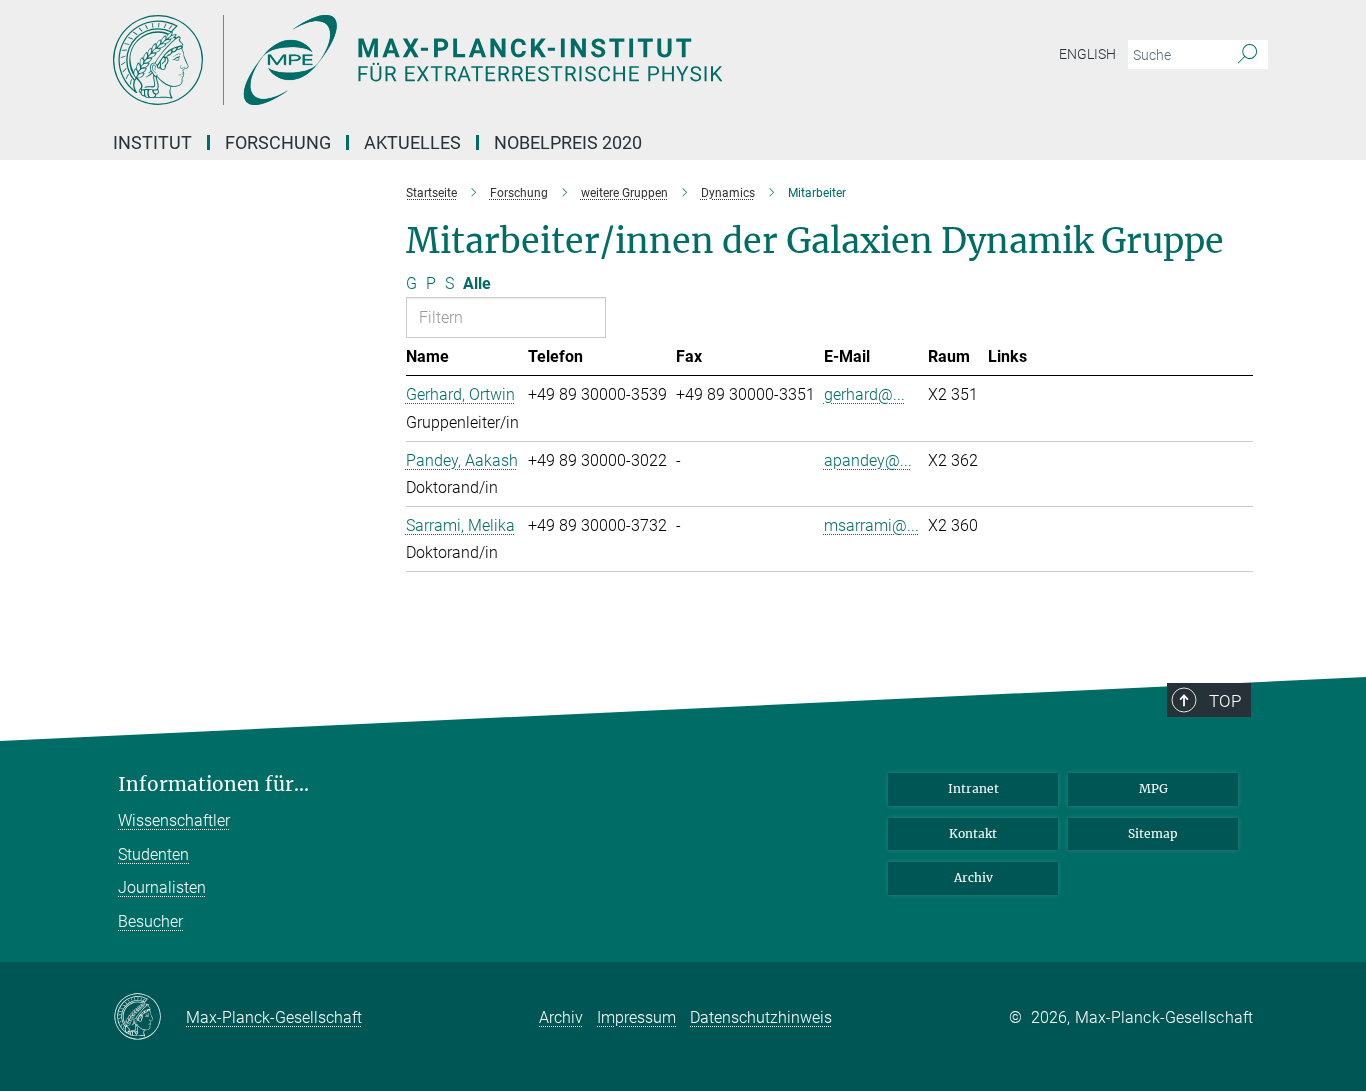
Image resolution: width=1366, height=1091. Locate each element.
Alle (477, 283)
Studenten (153, 854)
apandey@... (868, 460)
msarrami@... (871, 525)
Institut (152, 142)
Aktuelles (412, 142)
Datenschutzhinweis (761, 1017)
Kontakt (973, 833)
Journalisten (162, 887)
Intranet (973, 788)
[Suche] (1247, 55)
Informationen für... (213, 784)
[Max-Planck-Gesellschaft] (149, 1018)
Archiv (973, 877)
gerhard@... (864, 394)
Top (1225, 701)
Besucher (150, 921)
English (1087, 54)
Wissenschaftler (174, 820)
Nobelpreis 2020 (568, 142)
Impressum (636, 1017)
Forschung (278, 142)
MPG (1153, 788)
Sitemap (1153, 833)
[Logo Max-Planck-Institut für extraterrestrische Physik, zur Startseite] (488, 60)
